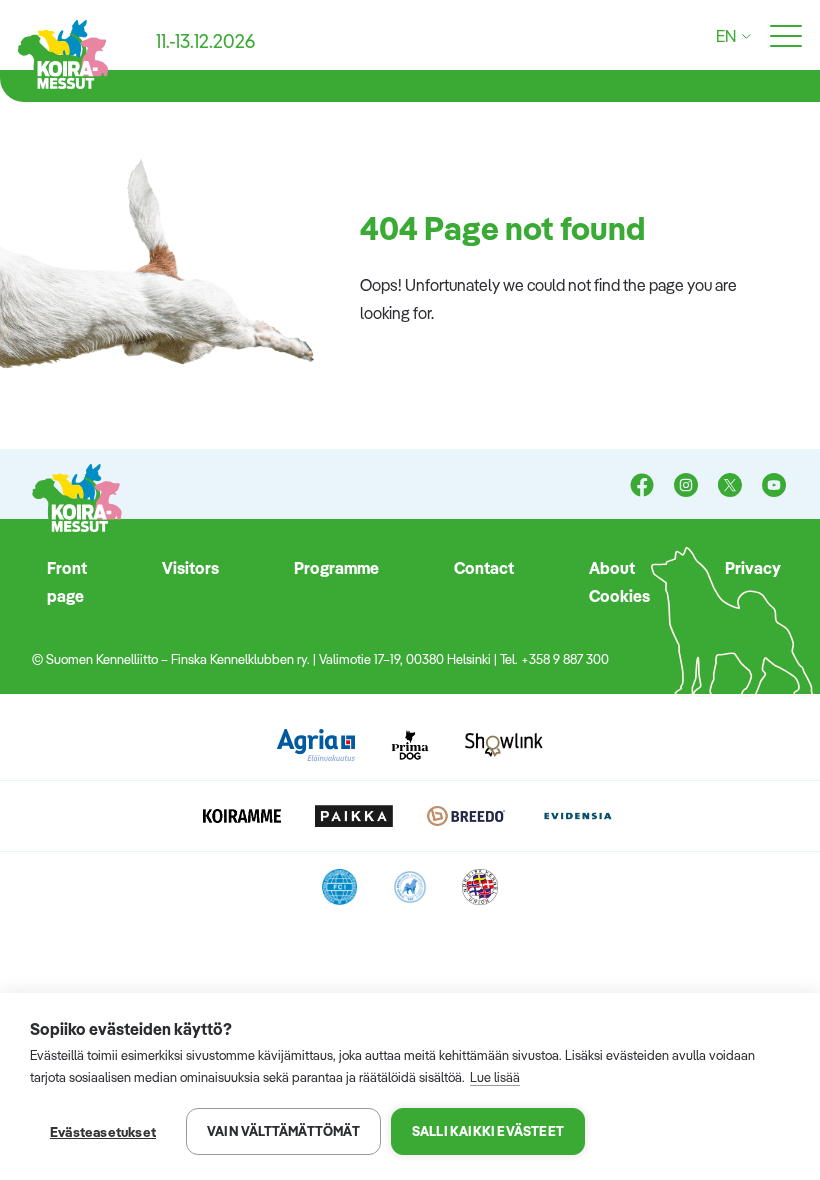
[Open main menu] (786, 37)
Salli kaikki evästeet (488, 1131)
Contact (484, 568)
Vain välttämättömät (283, 1131)
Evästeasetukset (103, 1131)
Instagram (686, 487)
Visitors (190, 568)
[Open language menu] (743, 36)
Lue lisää (495, 1077)
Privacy (753, 568)
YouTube (774, 487)
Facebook (642, 487)
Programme (336, 568)
